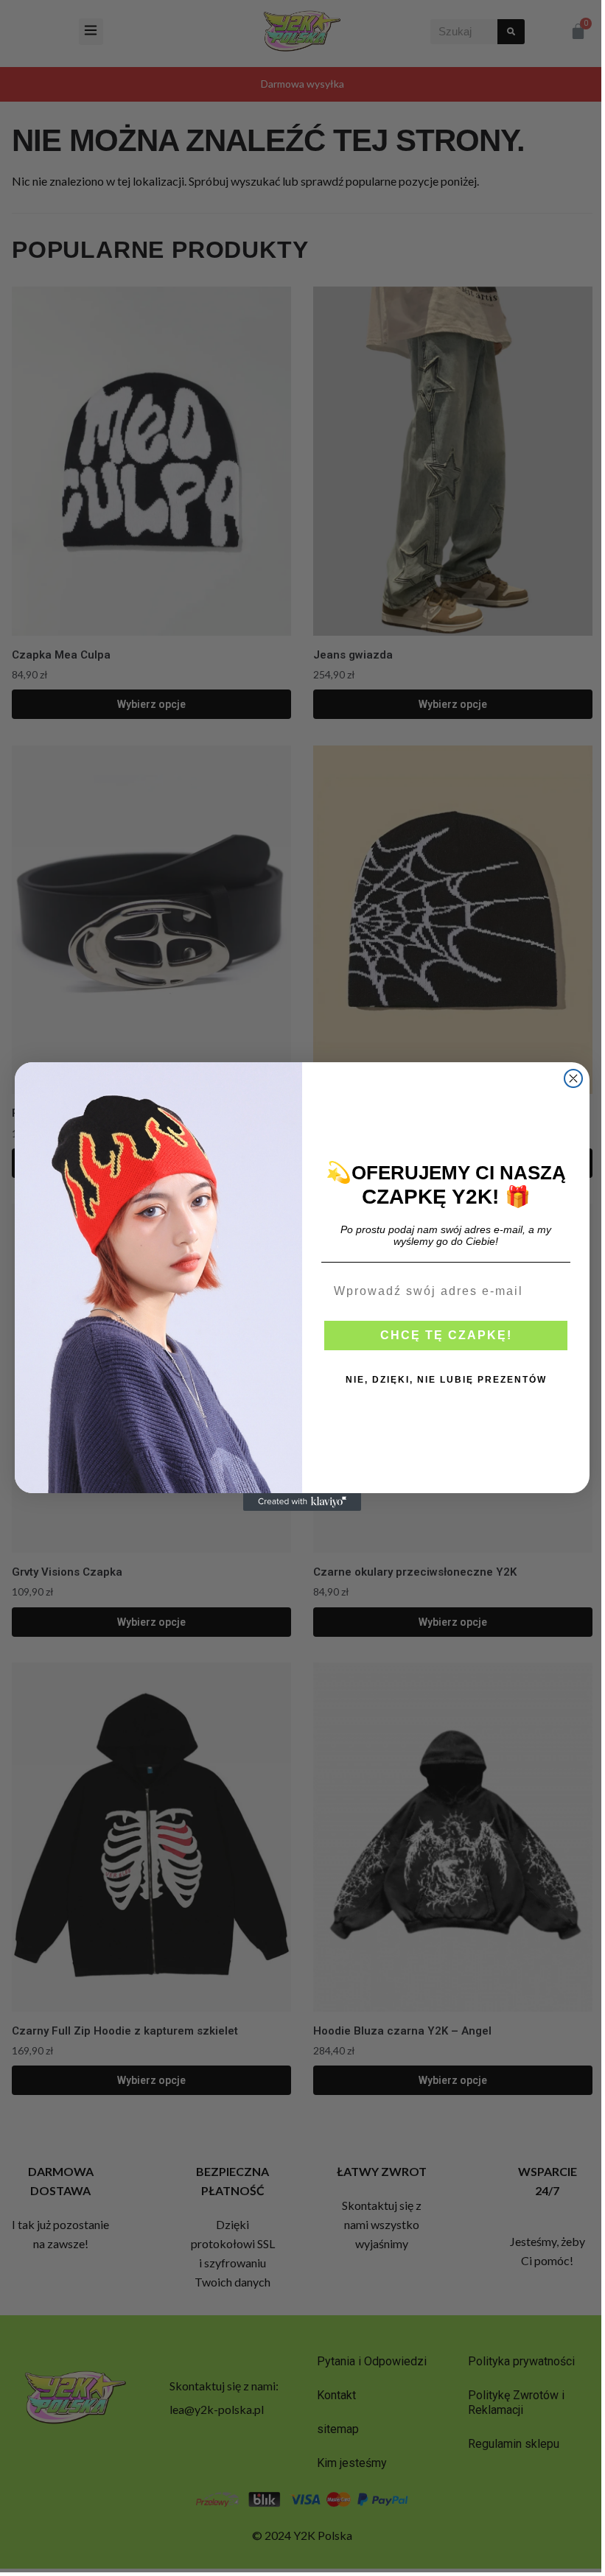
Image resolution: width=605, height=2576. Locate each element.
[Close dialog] (573, 1078)
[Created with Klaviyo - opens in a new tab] (302, 1502)
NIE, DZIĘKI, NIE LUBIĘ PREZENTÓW (446, 1380)
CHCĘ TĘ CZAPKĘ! (446, 1335)
